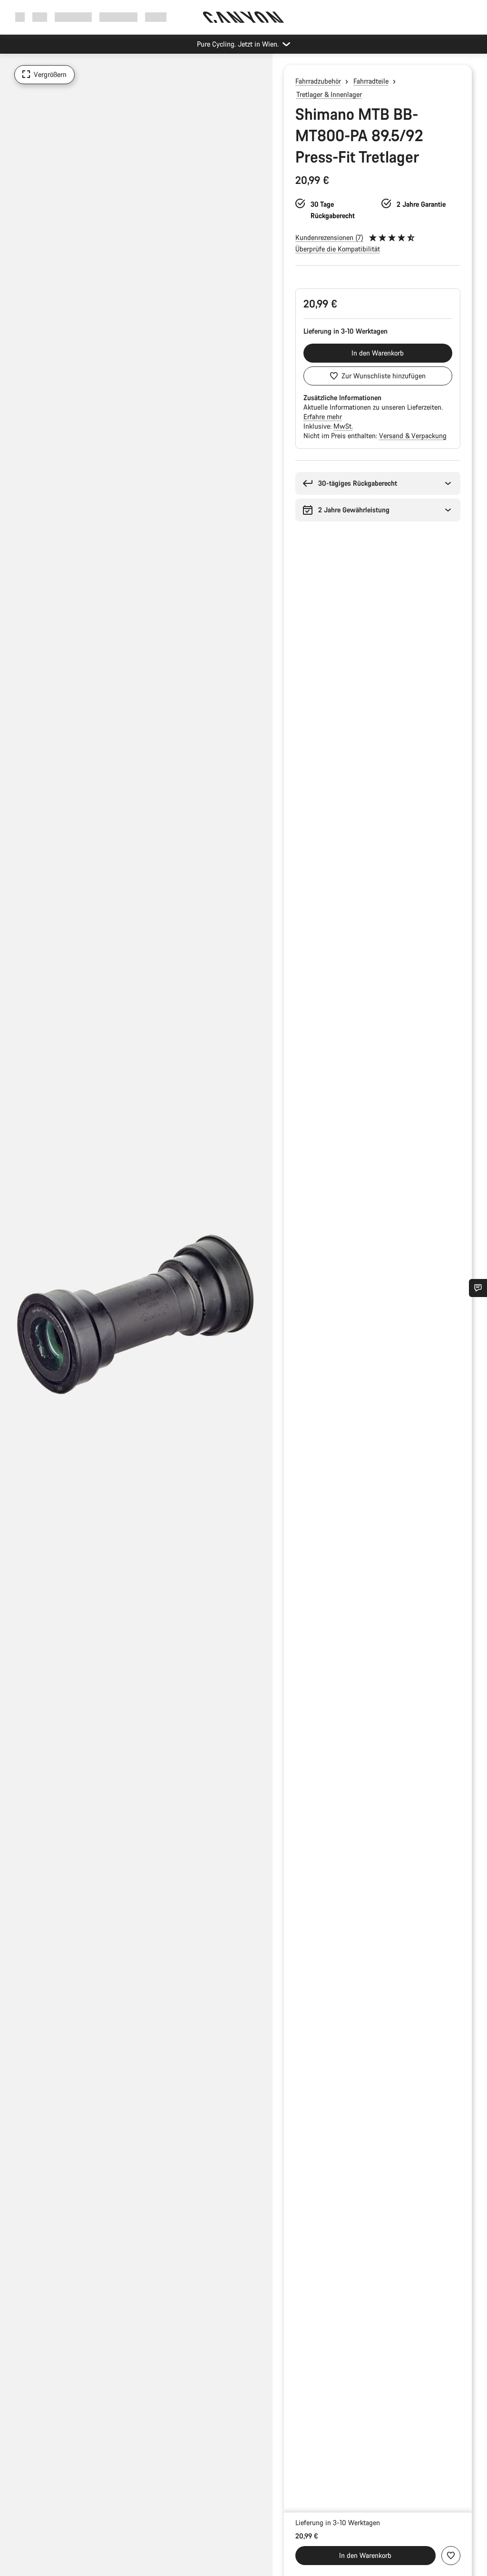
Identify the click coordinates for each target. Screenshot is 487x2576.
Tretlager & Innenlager (329, 94)
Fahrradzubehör (318, 81)
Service (156, 17)
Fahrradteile (371, 81)
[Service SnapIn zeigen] (478, 1288)
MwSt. (343, 426)
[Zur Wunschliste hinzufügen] (451, 2556)
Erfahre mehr (323, 417)
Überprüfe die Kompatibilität (338, 249)
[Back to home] (243, 17)
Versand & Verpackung (413, 436)
